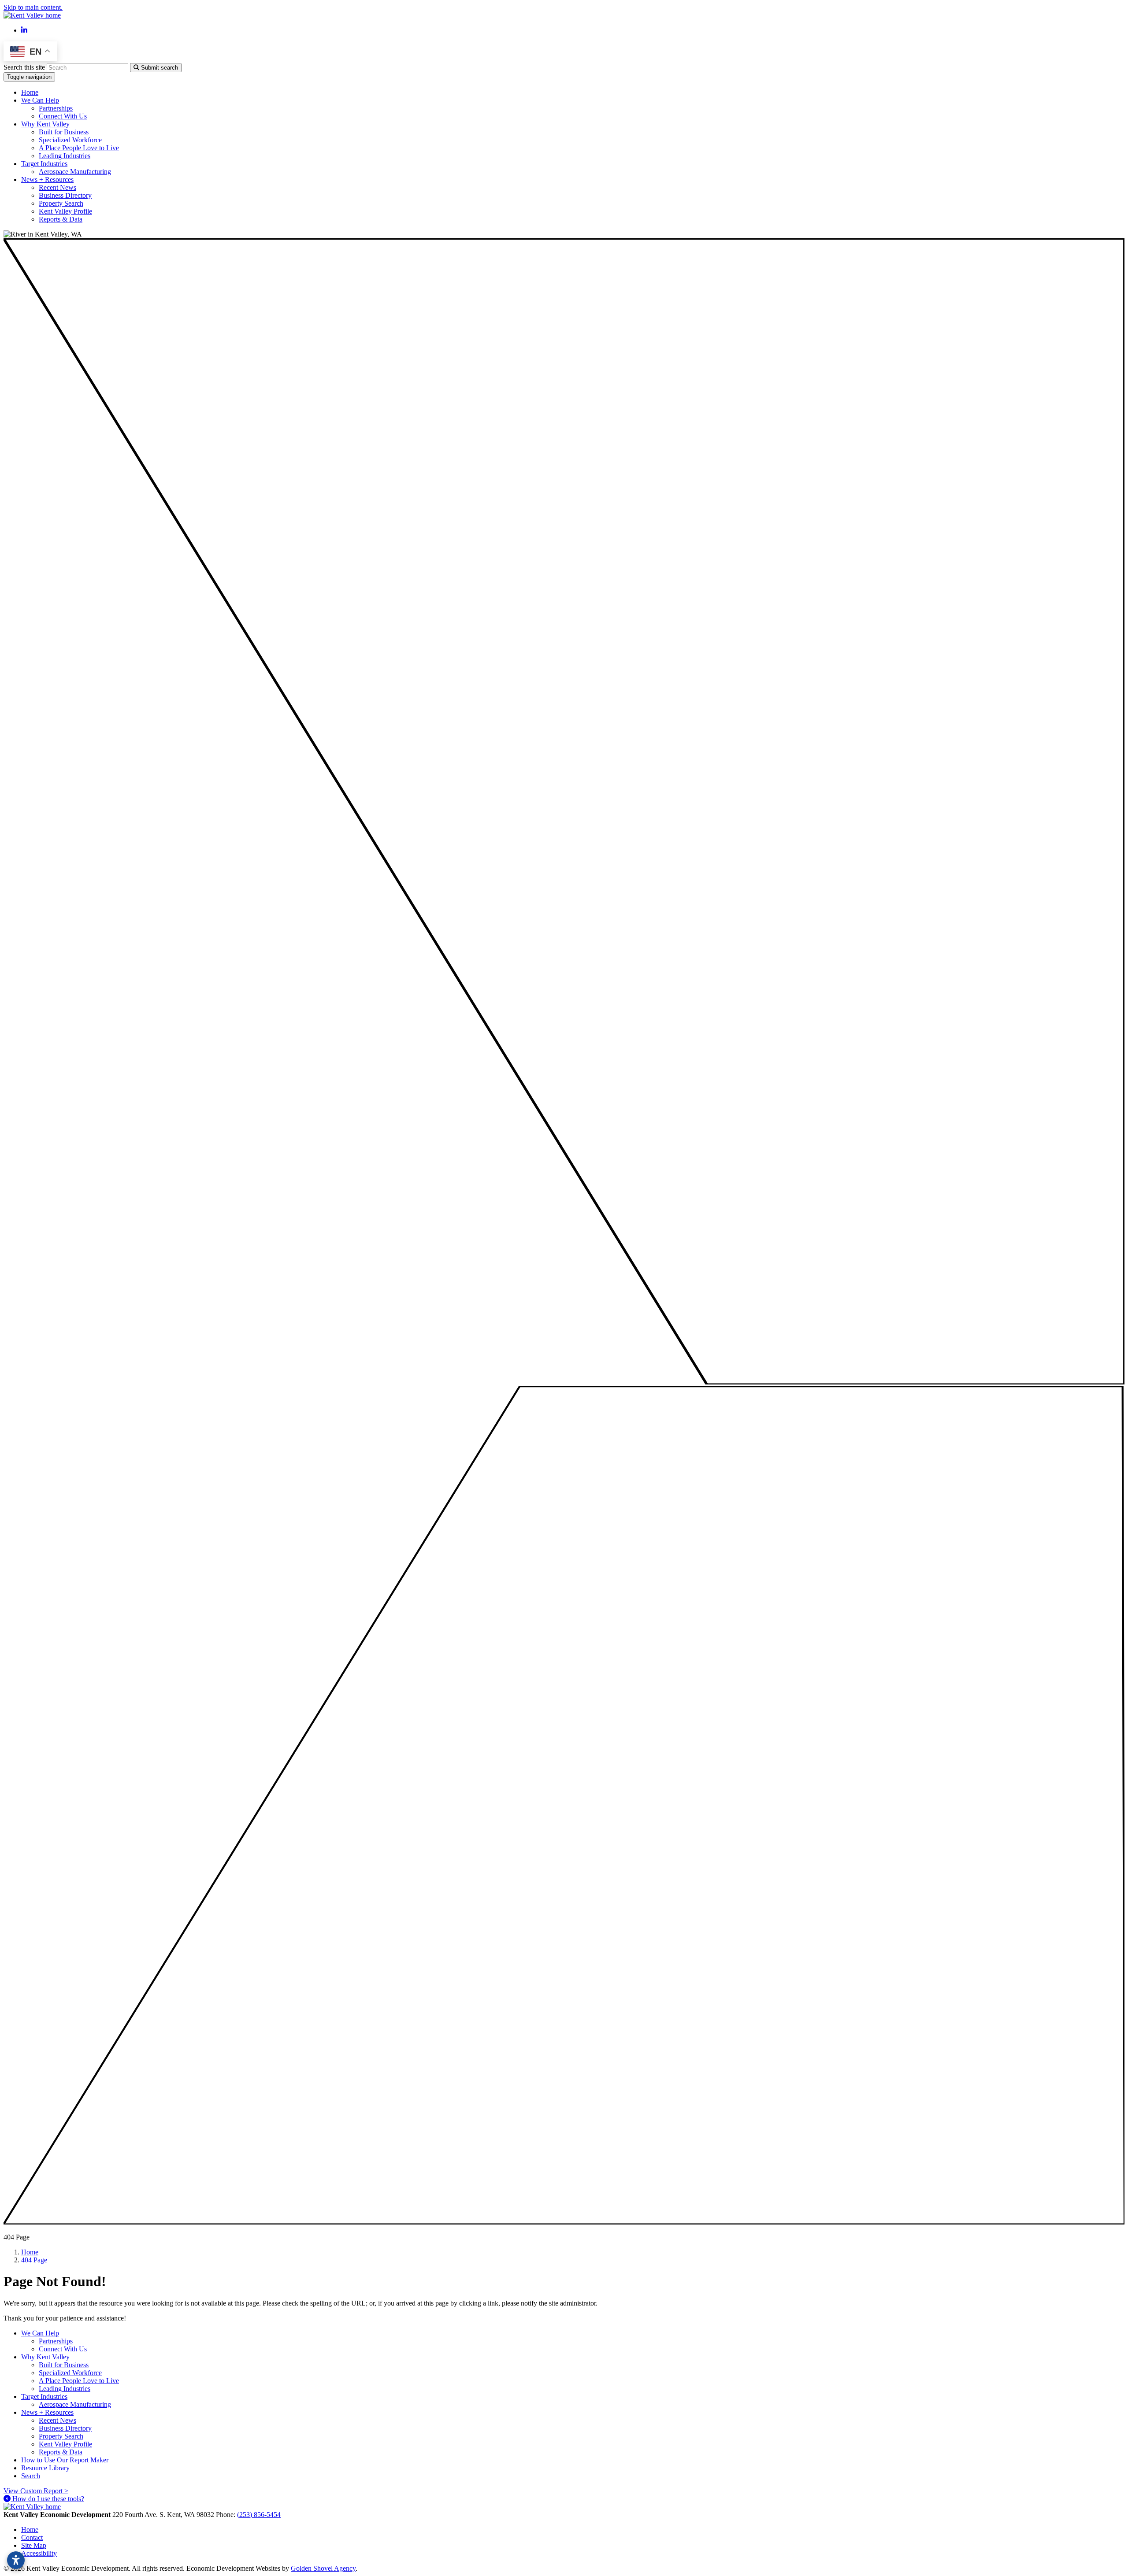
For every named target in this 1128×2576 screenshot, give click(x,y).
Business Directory (65, 195)
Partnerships (56, 108)
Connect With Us (63, 116)
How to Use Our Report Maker (65, 2460)
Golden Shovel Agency (323, 2568)
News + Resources (47, 2412)
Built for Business (64, 132)
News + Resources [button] (47, 180)
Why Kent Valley (45, 2357)
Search (31, 2476)
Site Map (34, 2545)
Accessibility (39, 2553)
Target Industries (44, 2396)
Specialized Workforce (70, 140)
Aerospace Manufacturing (75, 172)
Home (30, 92)
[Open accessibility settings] (16, 2560)
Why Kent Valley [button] (45, 124)
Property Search (61, 203)
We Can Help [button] (40, 100)
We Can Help (40, 2333)
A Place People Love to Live (79, 148)
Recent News (58, 187)
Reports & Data (61, 219)
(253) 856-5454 (259, 2515)
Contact (32, 2537)
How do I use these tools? (47, 2499)
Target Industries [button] (44, 164)
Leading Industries (65, 156)
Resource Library (45, 2468)
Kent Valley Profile (65, 211)
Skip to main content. (33, 7)
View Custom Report (36, 2491)
